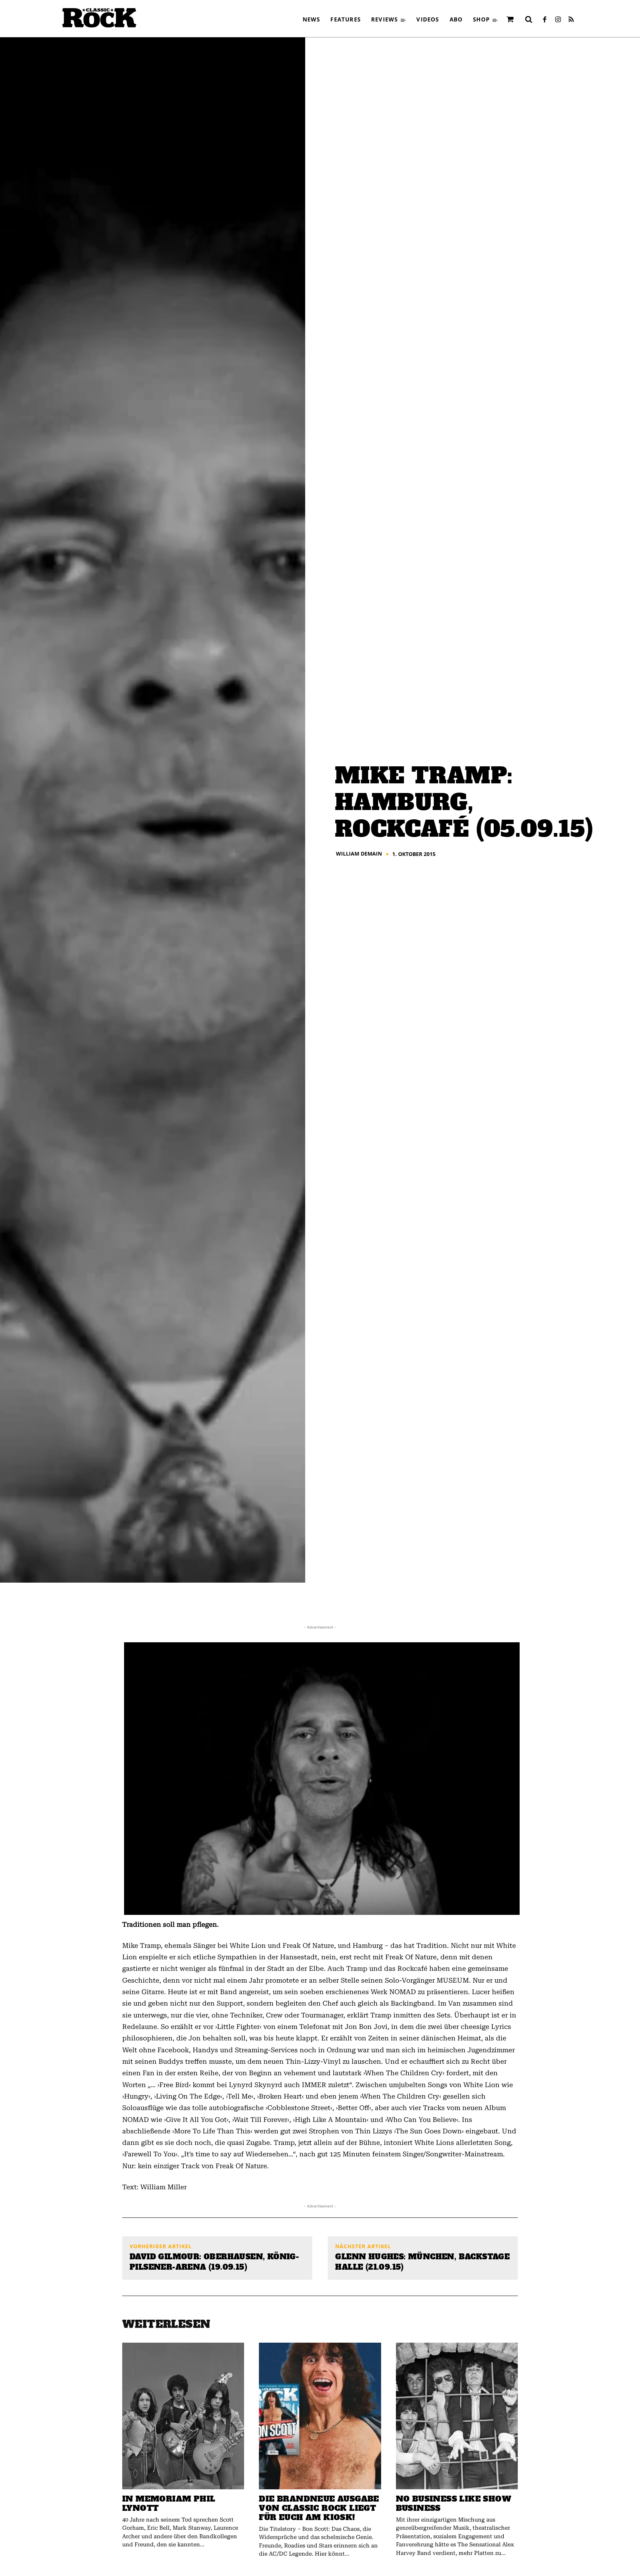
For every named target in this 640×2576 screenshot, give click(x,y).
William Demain (359, 854)
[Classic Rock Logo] (99, 18)
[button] (529, 19)
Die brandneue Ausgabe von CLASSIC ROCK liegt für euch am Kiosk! (319, 2508)
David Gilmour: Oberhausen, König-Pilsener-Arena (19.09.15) (214, 2262)
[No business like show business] (457, 2416)
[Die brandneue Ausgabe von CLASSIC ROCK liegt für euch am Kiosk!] (320, 2416)
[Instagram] (558, 20)
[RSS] (571, 20)
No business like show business (454, 2503)
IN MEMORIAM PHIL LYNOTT (169, 2503)
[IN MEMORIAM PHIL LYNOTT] (183, 2416)
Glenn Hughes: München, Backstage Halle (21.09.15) (422, 2262)
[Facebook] (544, 20)
